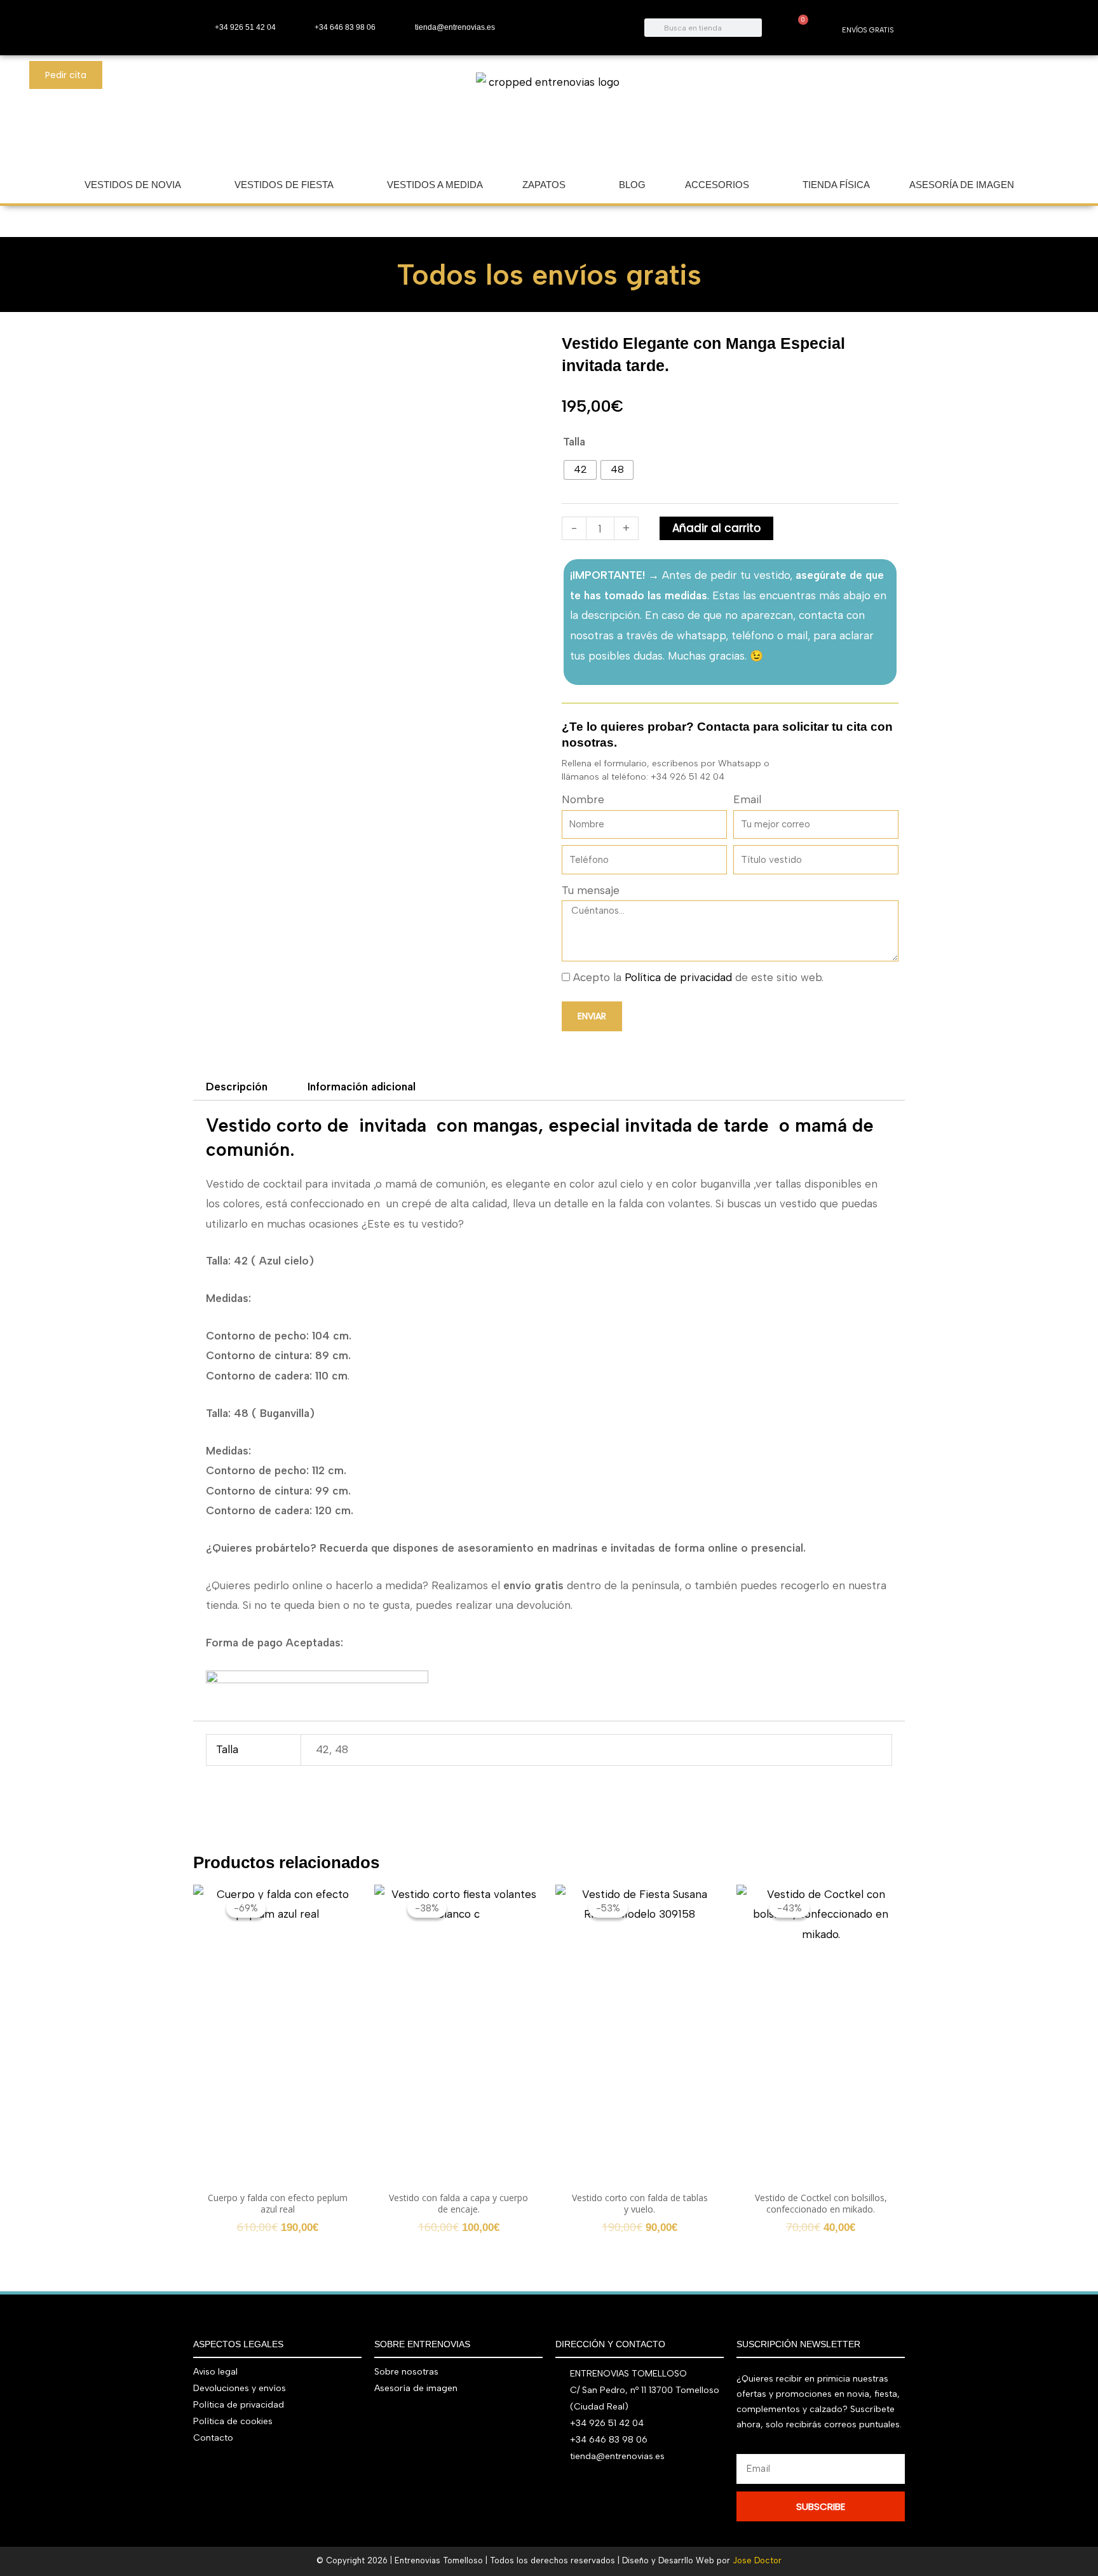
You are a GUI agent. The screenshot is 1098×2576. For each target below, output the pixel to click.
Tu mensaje (591, 890)
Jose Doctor (757, 2560)
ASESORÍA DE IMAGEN (962, 185)
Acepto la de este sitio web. (698, 977)
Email (747, 799)
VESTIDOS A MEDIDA (435, 185)
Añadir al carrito (716, 528)
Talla (574, 442)
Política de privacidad (678, 977)
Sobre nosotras (406, 2372)
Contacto (213, 2438)
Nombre (583, 799)
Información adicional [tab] (362, 1087)
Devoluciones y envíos (240, 2388)
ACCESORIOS (717, 185)
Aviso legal (215, 2372)
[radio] (580, 470)
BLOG (632, 185)
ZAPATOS (544, 185)
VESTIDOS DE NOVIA (133, 185)
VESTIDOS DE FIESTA (284, 185)
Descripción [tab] (237, 1087)
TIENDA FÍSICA (836, 185)
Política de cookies (233, 2421)
